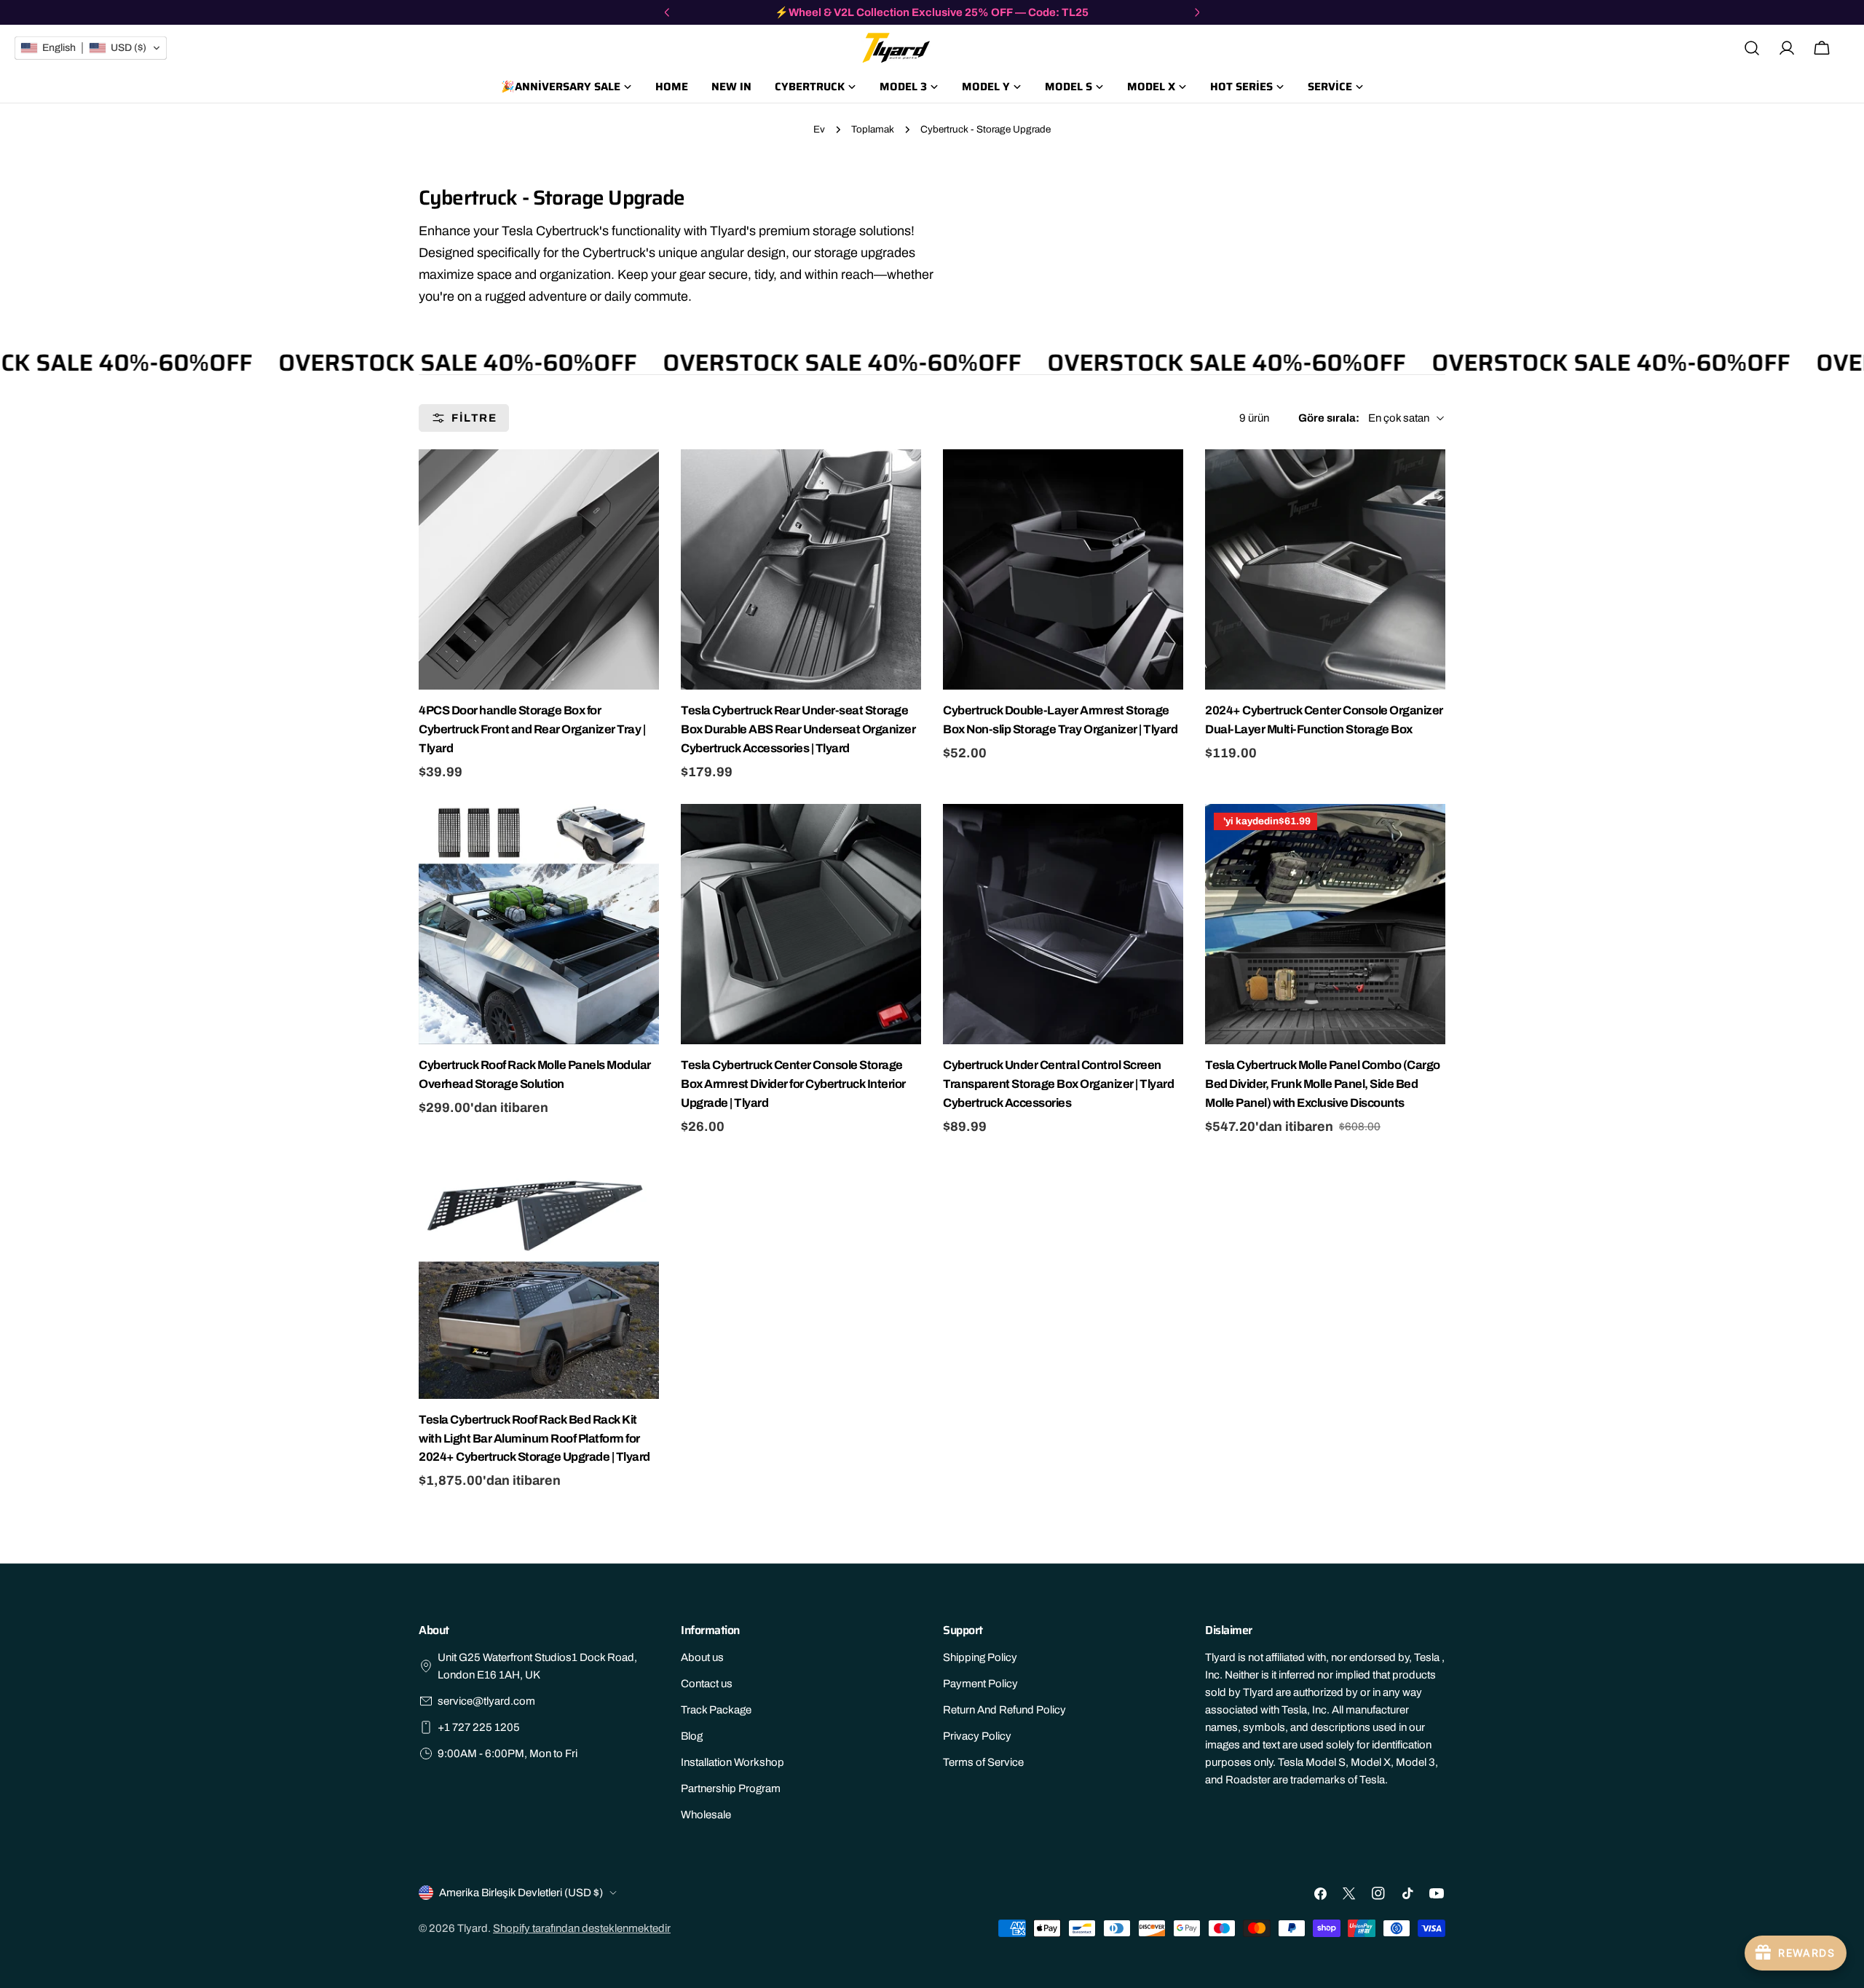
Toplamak (873, 129)
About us (702, 1657)
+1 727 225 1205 (479, 1727)
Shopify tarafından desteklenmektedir (582, 1928)
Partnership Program (731, 1788)
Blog (692, 1736)
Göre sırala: (1329, 418)
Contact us (707, 1684)
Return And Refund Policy (1004, 1710)
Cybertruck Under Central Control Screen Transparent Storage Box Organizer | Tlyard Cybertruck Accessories (1058, 1084)
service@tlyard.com (486, 1701)
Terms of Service (983, 1762)
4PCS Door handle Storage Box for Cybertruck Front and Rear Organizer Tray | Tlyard (532, 729)
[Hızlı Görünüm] (646, 473)
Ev (819, 129)
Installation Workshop (732, 1762)
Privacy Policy (977, 1736)
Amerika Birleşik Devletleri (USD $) (521, 1893)
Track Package (716, 1710)
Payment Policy (980, 1684)
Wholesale (706, 1815)
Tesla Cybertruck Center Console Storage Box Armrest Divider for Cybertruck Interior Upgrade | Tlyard (793, 1084)
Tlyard (473, 1928)
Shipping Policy (980, 1657)
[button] (91, 48)
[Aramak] (1752, 48)
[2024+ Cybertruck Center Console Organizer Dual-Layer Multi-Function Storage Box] (1325, 569)
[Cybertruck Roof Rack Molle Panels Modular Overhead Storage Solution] (539, 924)
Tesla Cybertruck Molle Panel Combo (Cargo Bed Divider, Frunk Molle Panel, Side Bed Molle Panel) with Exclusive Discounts (1323, 1084)
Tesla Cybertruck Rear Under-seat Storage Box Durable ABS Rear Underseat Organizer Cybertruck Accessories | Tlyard (798, 729)
